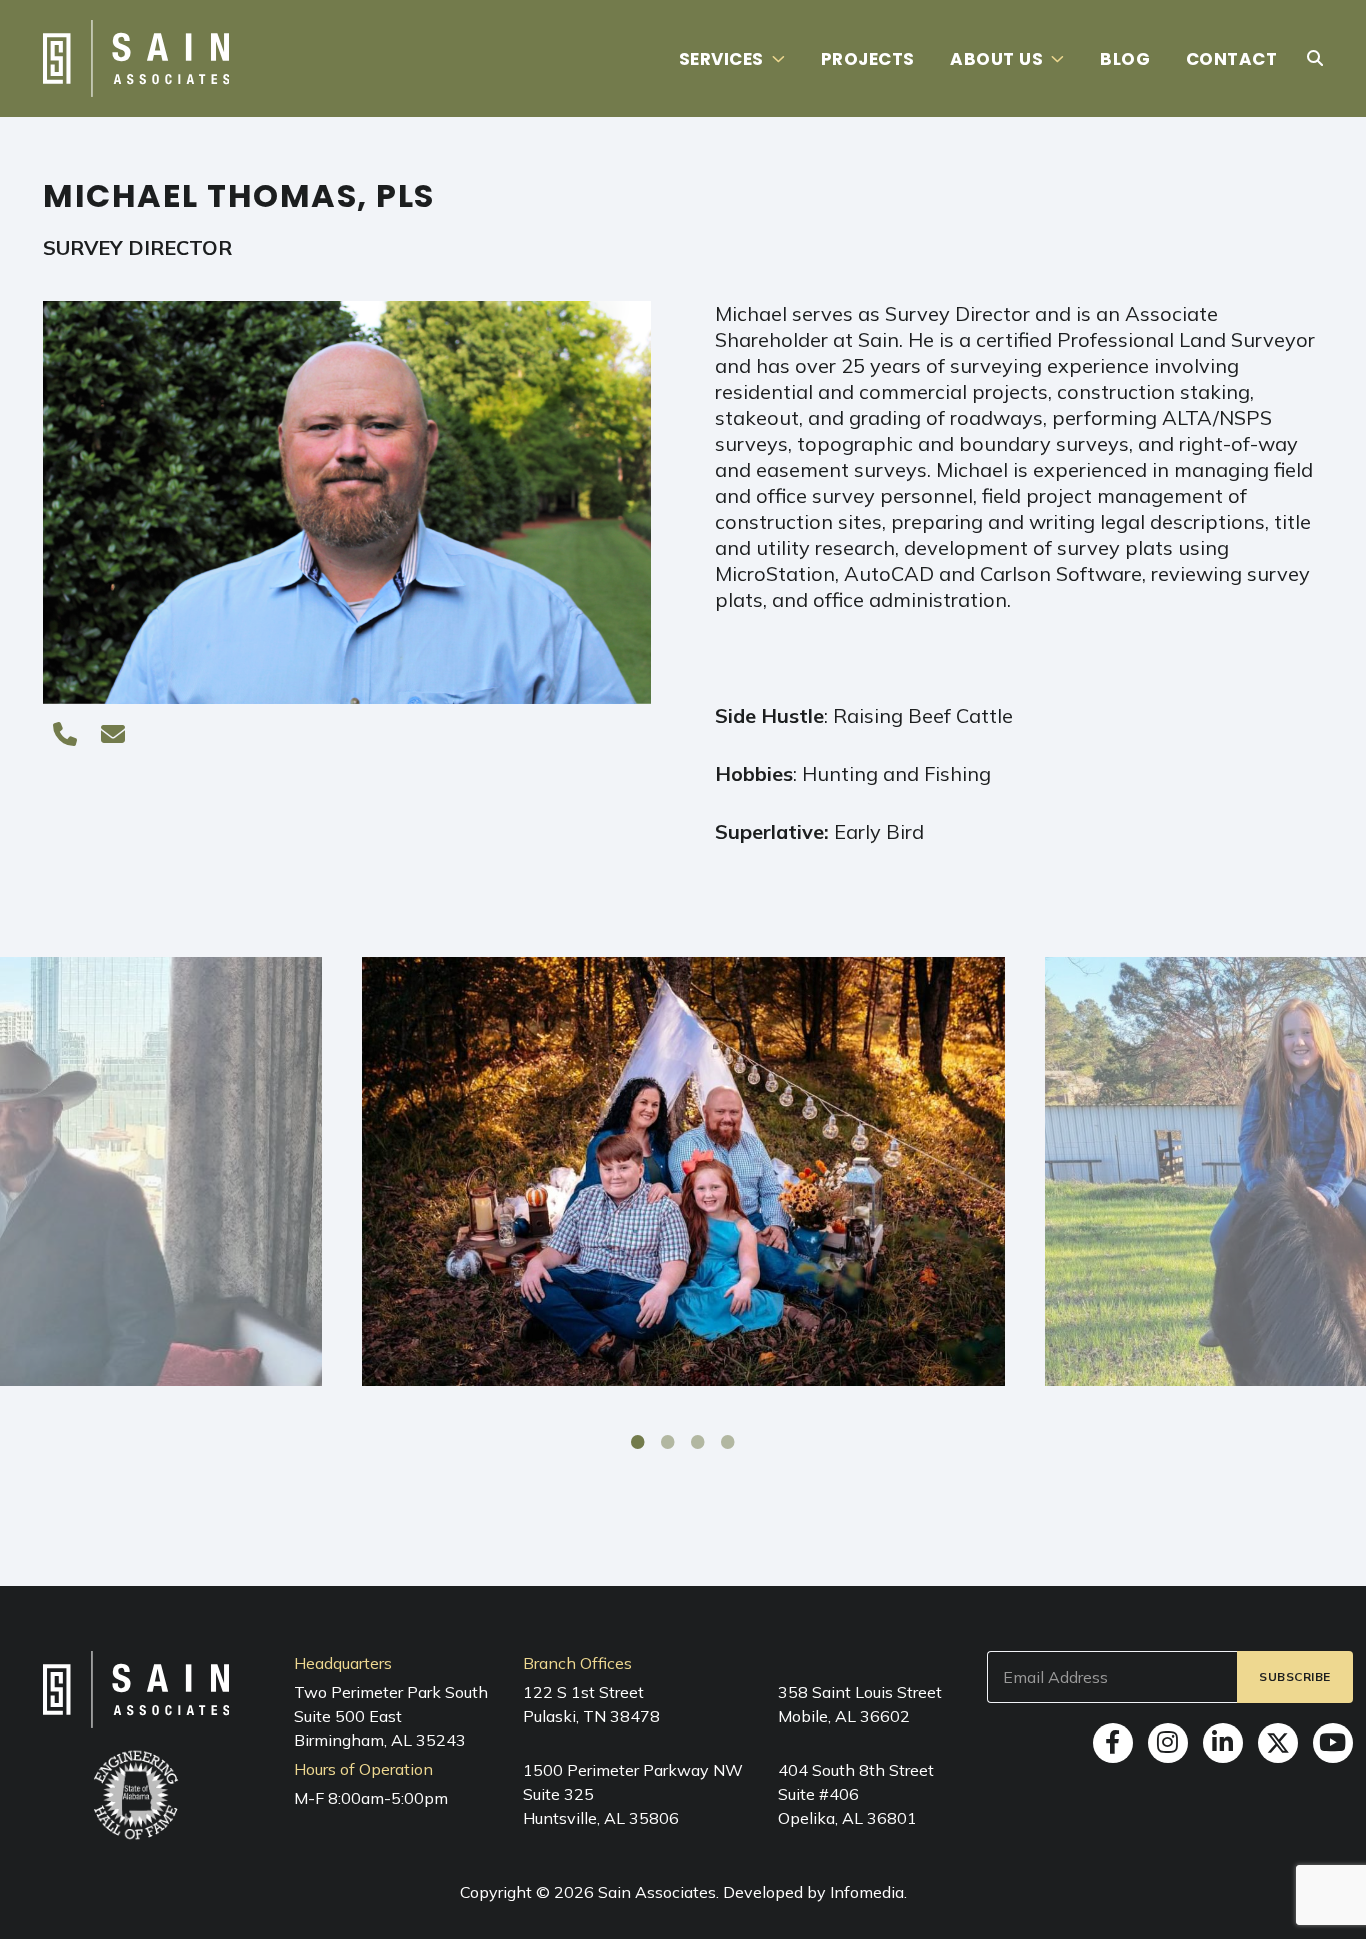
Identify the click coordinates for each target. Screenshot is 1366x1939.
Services (721, 59)
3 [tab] (698, 1441)
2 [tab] (668, 1441)
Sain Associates (657, 1892)
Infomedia (867, 1892)
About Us (996, 59)
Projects (868, 59)
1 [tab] (638, 1441)
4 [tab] (728, 1441)
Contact (1232, 59)
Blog (1125, 59)
